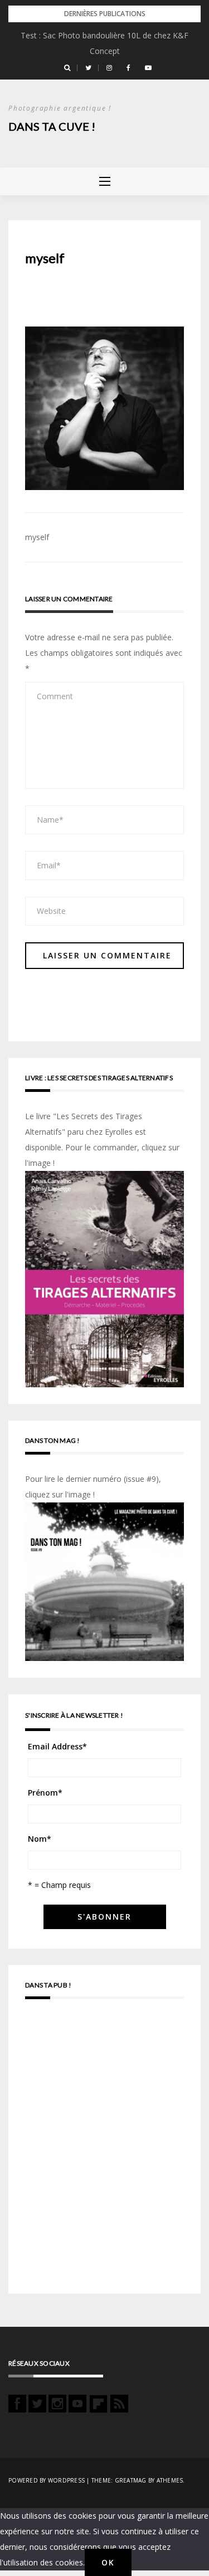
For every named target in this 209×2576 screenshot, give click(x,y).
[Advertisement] (104, 2151)
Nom (40, 1839)
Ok (108, 2562)
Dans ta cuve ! (52, 126)
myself (37, 537)
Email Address (57, 1746)
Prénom (45, 1793)
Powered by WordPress (47, 2480)
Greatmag (131, 2480)
